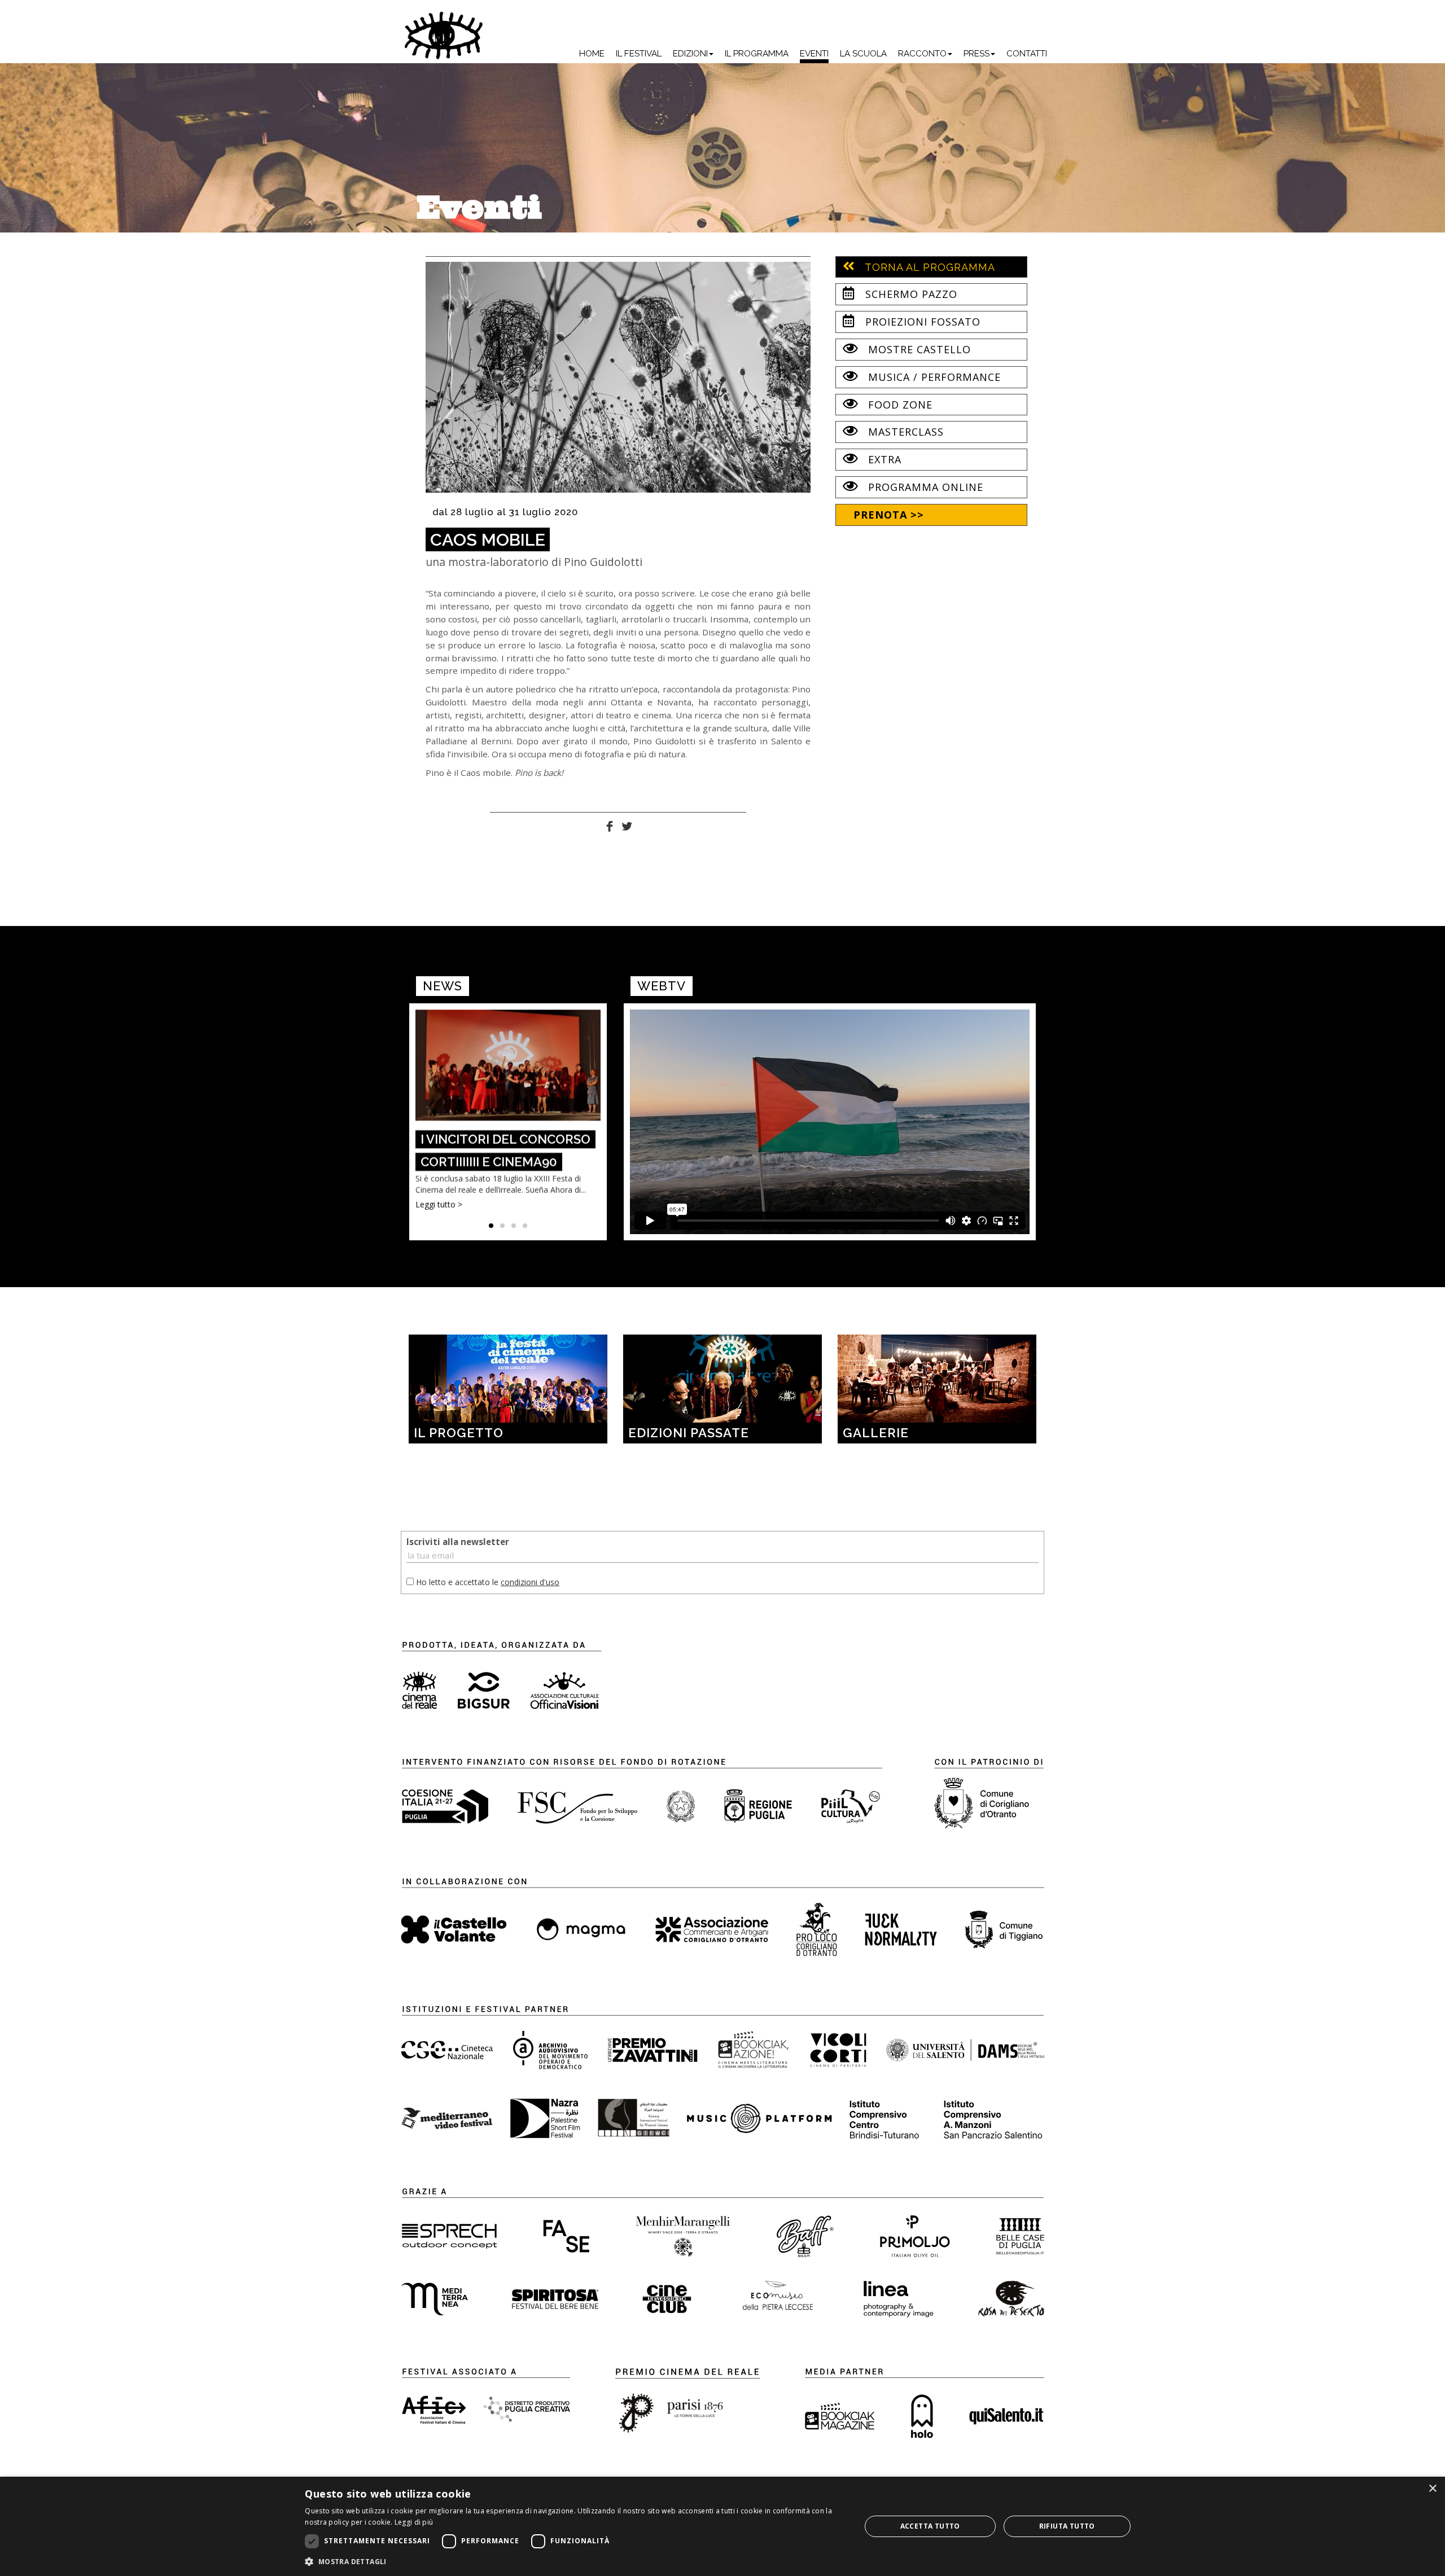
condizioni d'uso (530, 1582)
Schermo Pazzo (910, 294)
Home (592, 54)
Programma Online (924, 487)
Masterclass (904, 432)
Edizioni (690, 54)
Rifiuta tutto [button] (1067, 2526)
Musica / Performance (933, 377)
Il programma (757, 54)
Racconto (922, 54)
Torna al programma (929, 267)
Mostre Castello (918, 349)
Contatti (1027, 54)
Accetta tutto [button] (930, 2526)
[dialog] (722, 2526)
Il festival (639, 54)
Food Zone (899, 405)
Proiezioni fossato (921, 322)
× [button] (1432, 2489)
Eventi (814, 54)
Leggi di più (414, 2522)
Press (977, 54)
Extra (883, 459)
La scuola (863, 54)
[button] (574, 2561)
